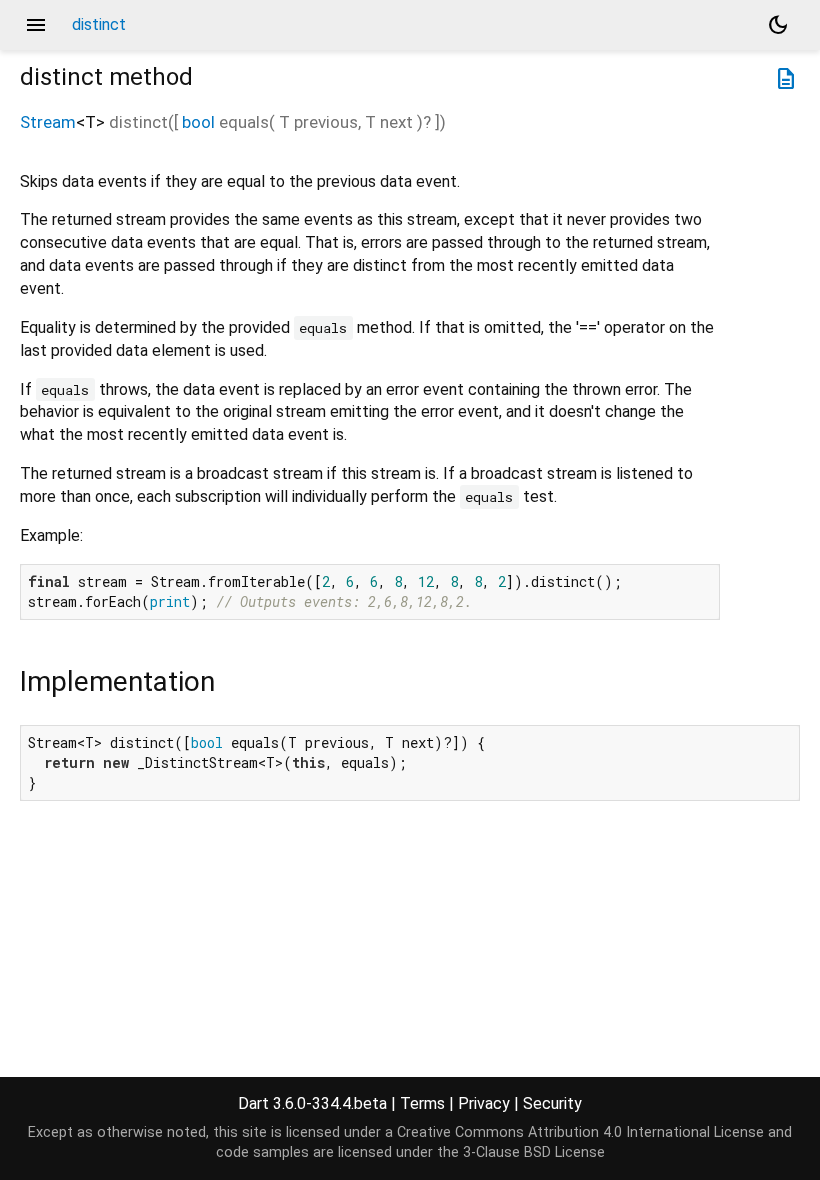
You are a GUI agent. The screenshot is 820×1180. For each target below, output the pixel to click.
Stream (48, 122)
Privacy (484, 1103)
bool (198, 122)
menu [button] (36, 25)
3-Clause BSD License (534, 1152)
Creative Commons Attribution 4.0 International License (580, 1132)
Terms (422, 1103)
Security (552, 1103)
